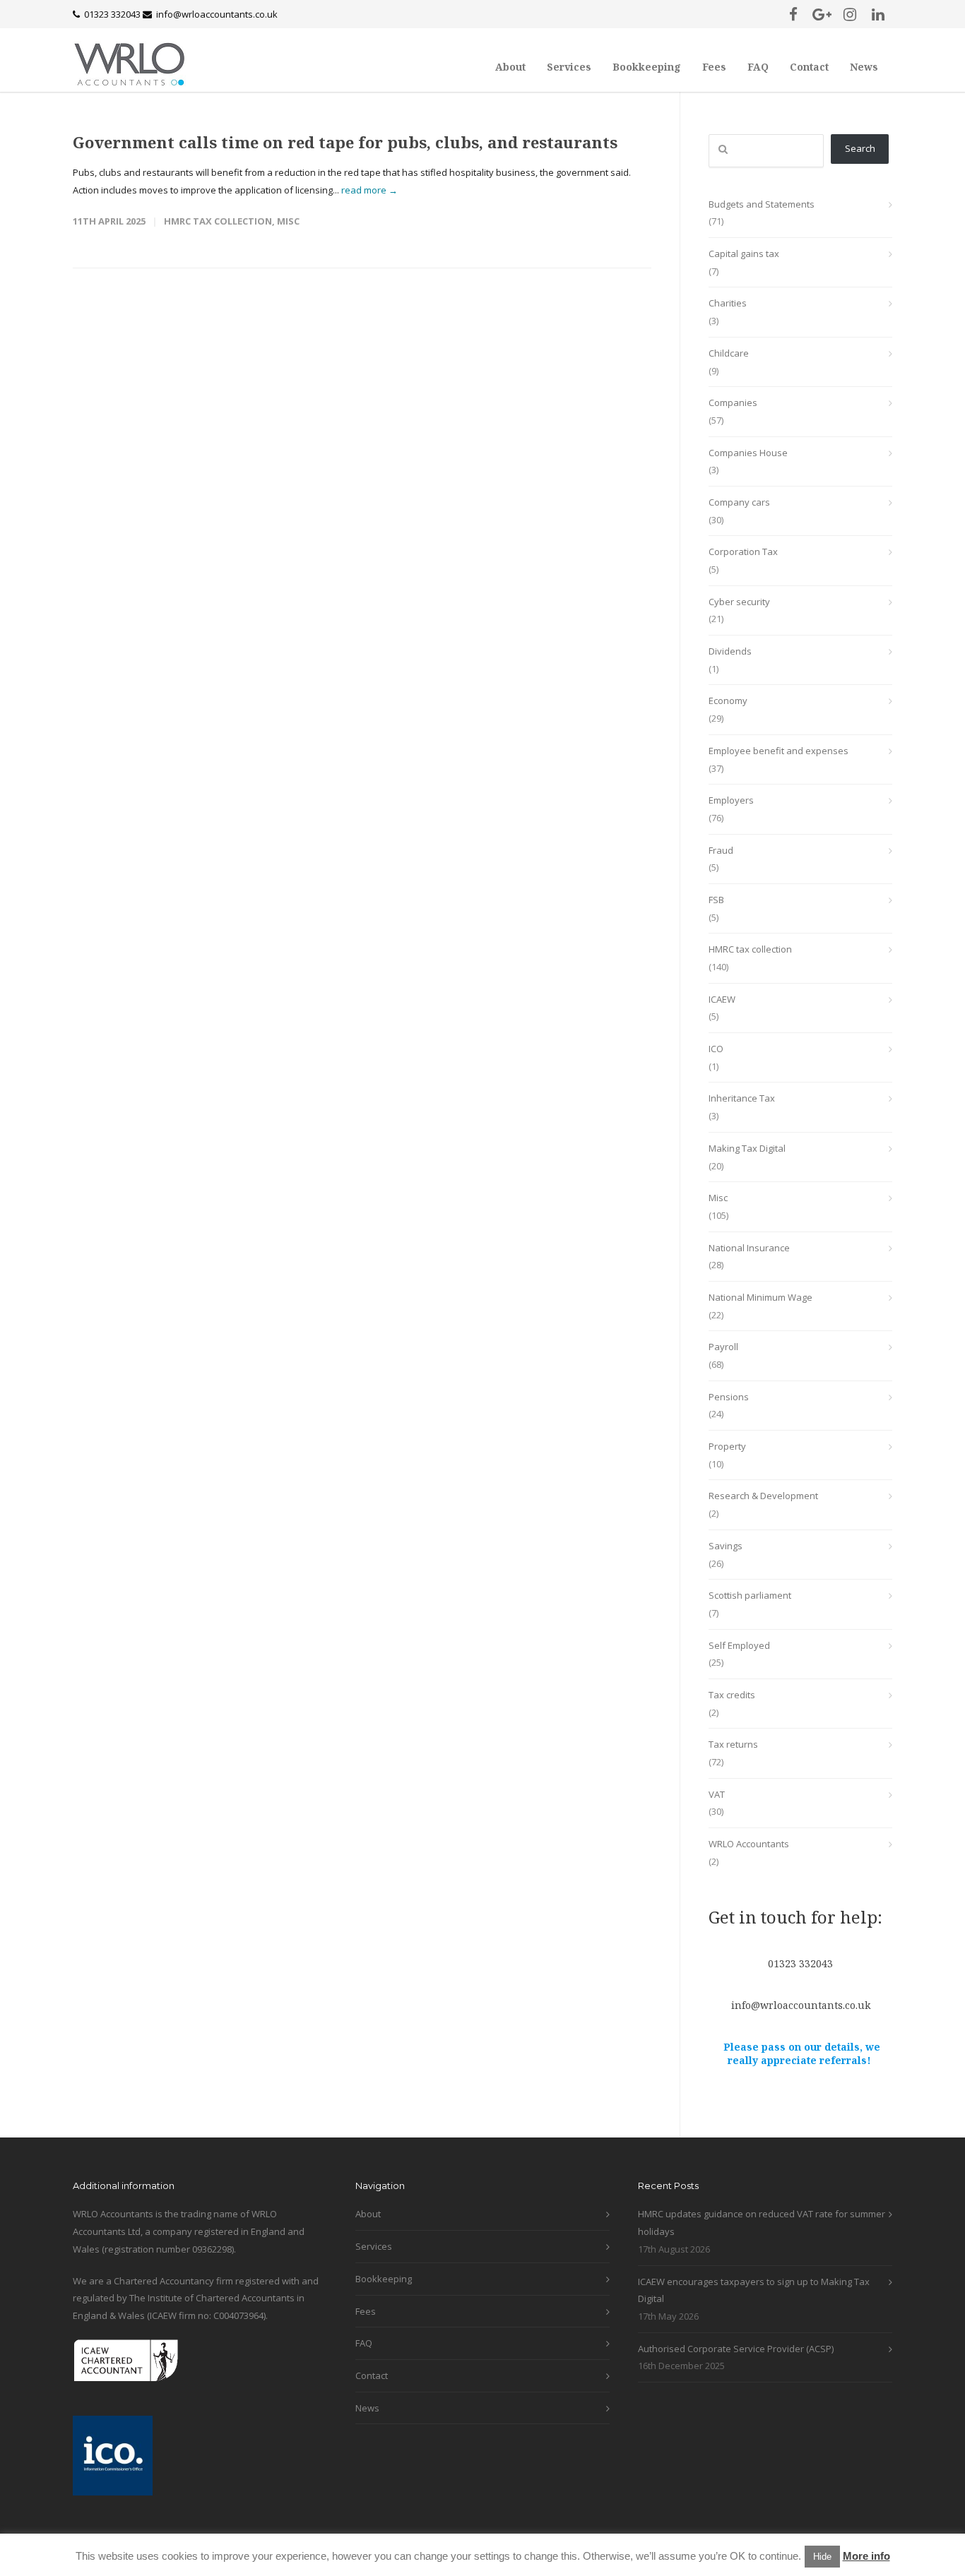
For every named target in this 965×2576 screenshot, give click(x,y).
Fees (714, 67)
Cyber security (739, 602)
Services (569, 67)
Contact (809, 67)
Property (727, 1446)
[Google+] (822, 14)
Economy (728, 700)
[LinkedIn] (878, 14)
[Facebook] (793, 14)
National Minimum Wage (760, 1297)
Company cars (739, 502)
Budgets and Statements (762, 204)
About (510, 67)
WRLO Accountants (749, 1844)
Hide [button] (822, 2557)
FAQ (758, 67)
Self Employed (739, 1645)
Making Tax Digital (747, 1148)
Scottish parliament (750, 1595)
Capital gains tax (744, 254)
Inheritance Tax (742, 1098)
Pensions (729, 1397)
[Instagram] (850, 14)
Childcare (729, 353)
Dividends (730, 651)
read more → (369, 190)
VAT (717, 1794)
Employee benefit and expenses (778, 751)
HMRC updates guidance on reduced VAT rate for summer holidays (762, 2223)
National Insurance (749, 1248)
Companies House (748, 453)
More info (866, 2556)
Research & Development (763, 1496)
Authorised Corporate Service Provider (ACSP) (736, 2349)
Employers (731, 800)
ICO (716, 1049)
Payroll (723, 1347)
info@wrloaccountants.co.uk (217, 14)
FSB (716, 900)
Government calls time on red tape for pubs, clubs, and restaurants (345, 142)
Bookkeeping (647, 67)
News (864, 67)
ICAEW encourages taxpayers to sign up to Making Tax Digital (754, 2290)
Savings (726, 1546)
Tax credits (732, 1695)
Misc (288, 221)
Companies (733, 402)
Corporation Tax (743, 551)
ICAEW (722, 999)
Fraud (721, 850)
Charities (728, 303)
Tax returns (733, 1744)
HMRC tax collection (218, 221)
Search (860, 148)
